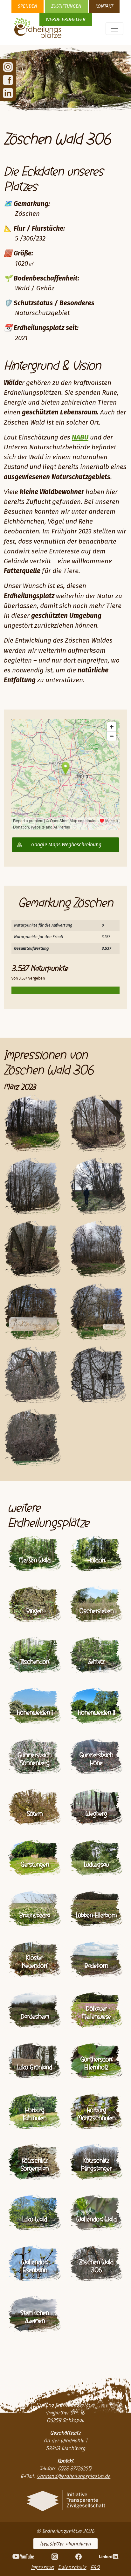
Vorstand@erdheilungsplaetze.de (74, 2476)
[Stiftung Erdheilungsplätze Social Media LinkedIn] (8, 93)
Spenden (28, 6)
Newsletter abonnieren (65, 2544)
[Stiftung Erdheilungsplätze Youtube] (23, 2556)
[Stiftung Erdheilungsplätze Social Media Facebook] (8, 80)
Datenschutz (72, 2567)
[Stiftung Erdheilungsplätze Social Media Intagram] (8, 67)
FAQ (95, 2567)
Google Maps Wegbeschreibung (66, 845)
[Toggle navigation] (114, 29)
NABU (80, 438)
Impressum (43, 2567)
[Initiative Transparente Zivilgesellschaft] (65, 2500)
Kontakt (104, 6)
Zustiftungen (66, 6)
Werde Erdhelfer (66, 20)
